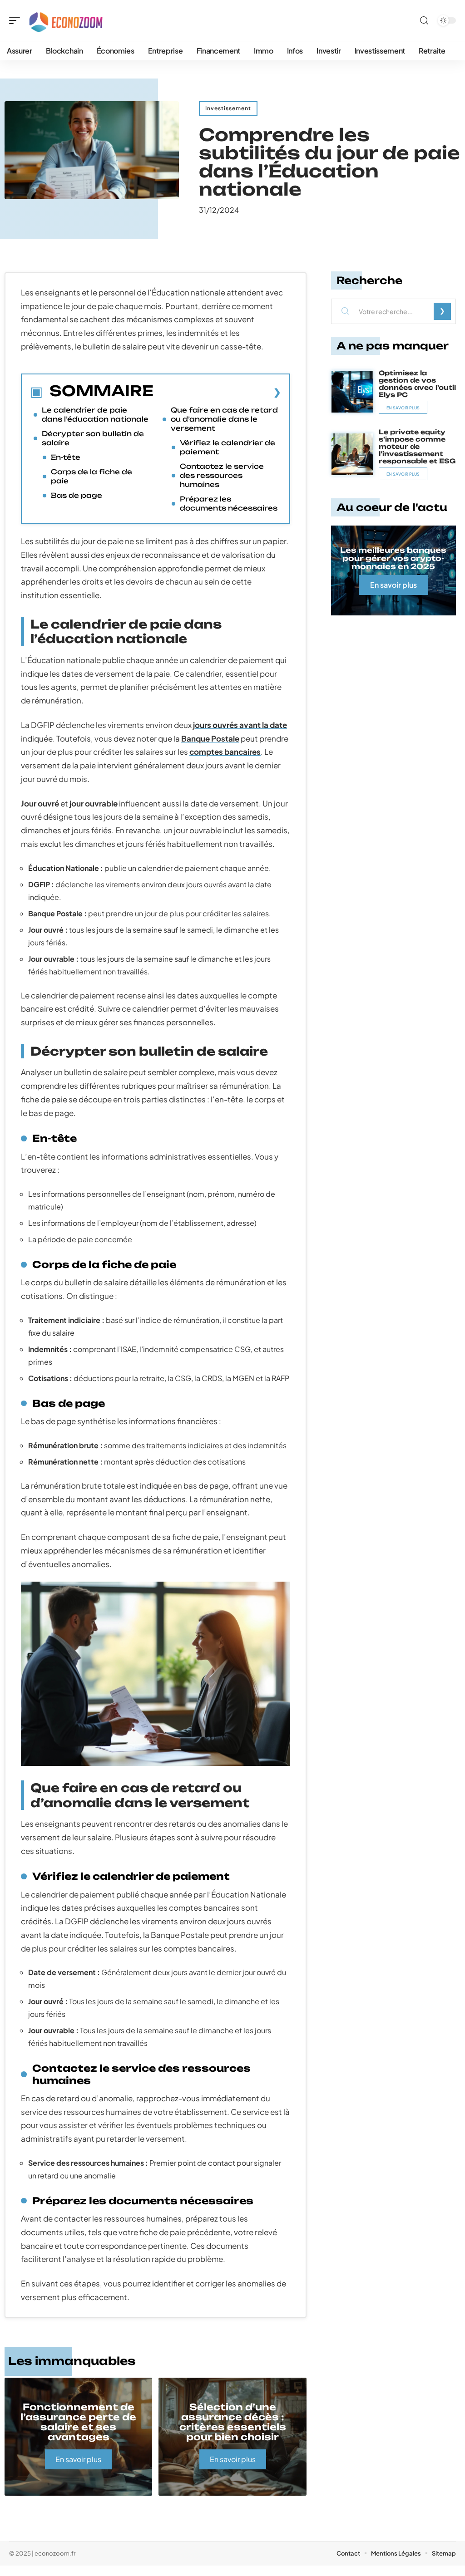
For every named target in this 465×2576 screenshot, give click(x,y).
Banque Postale (210, 738)
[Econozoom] (65, 20)
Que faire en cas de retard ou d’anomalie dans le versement (224, 419)
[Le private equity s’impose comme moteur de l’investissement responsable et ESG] (352, 454)
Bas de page (77, 495)
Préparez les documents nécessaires (229, 504)
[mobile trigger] (17, 20)
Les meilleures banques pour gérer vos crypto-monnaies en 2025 (393, 558)
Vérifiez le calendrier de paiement (228, 447)
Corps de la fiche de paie (92, 476)
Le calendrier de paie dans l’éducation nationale (95, 415)
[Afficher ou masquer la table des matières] (217, 392)
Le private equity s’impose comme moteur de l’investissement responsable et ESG (417, 446)
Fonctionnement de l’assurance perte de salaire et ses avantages (78, 2422)
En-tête (66, 457)
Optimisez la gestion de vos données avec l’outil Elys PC (417, 384)
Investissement (228, 108)
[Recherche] (424, 21)
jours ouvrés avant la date (240, 725)
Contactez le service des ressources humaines (222, 475)
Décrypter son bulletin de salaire (93, 438)
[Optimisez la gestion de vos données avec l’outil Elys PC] (352, 392)
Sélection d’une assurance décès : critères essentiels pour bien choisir (233, 2422)
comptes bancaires (225, 752)
